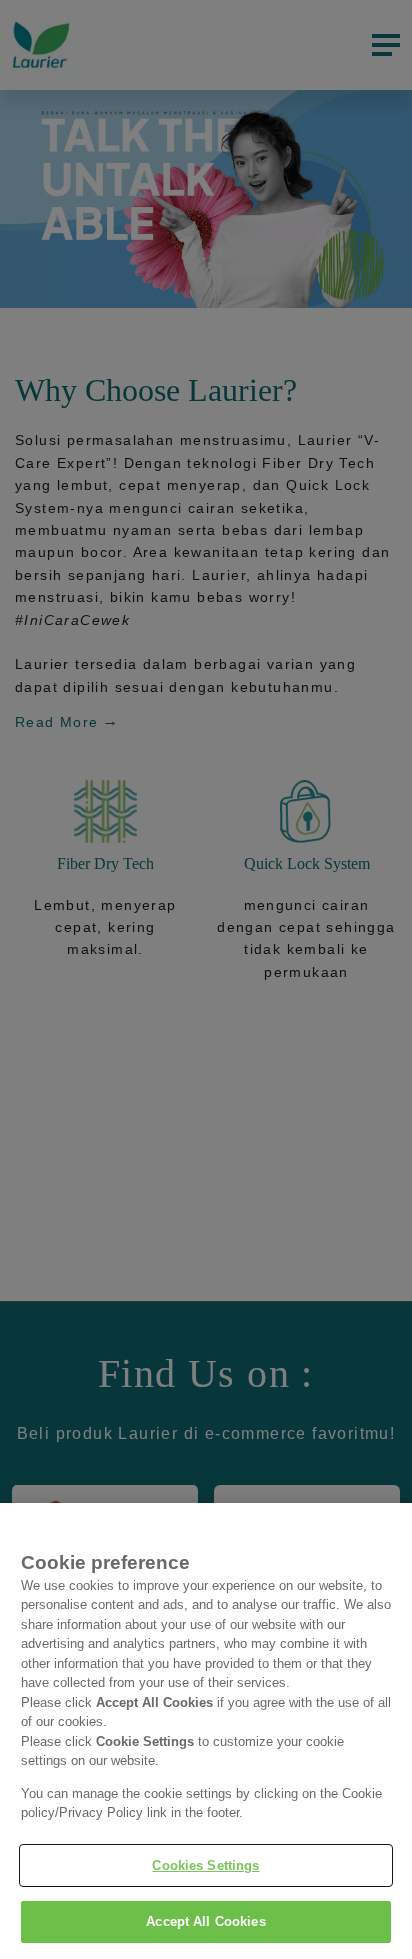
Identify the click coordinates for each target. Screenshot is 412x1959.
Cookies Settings (205, 1865)
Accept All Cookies (205, 1921)
